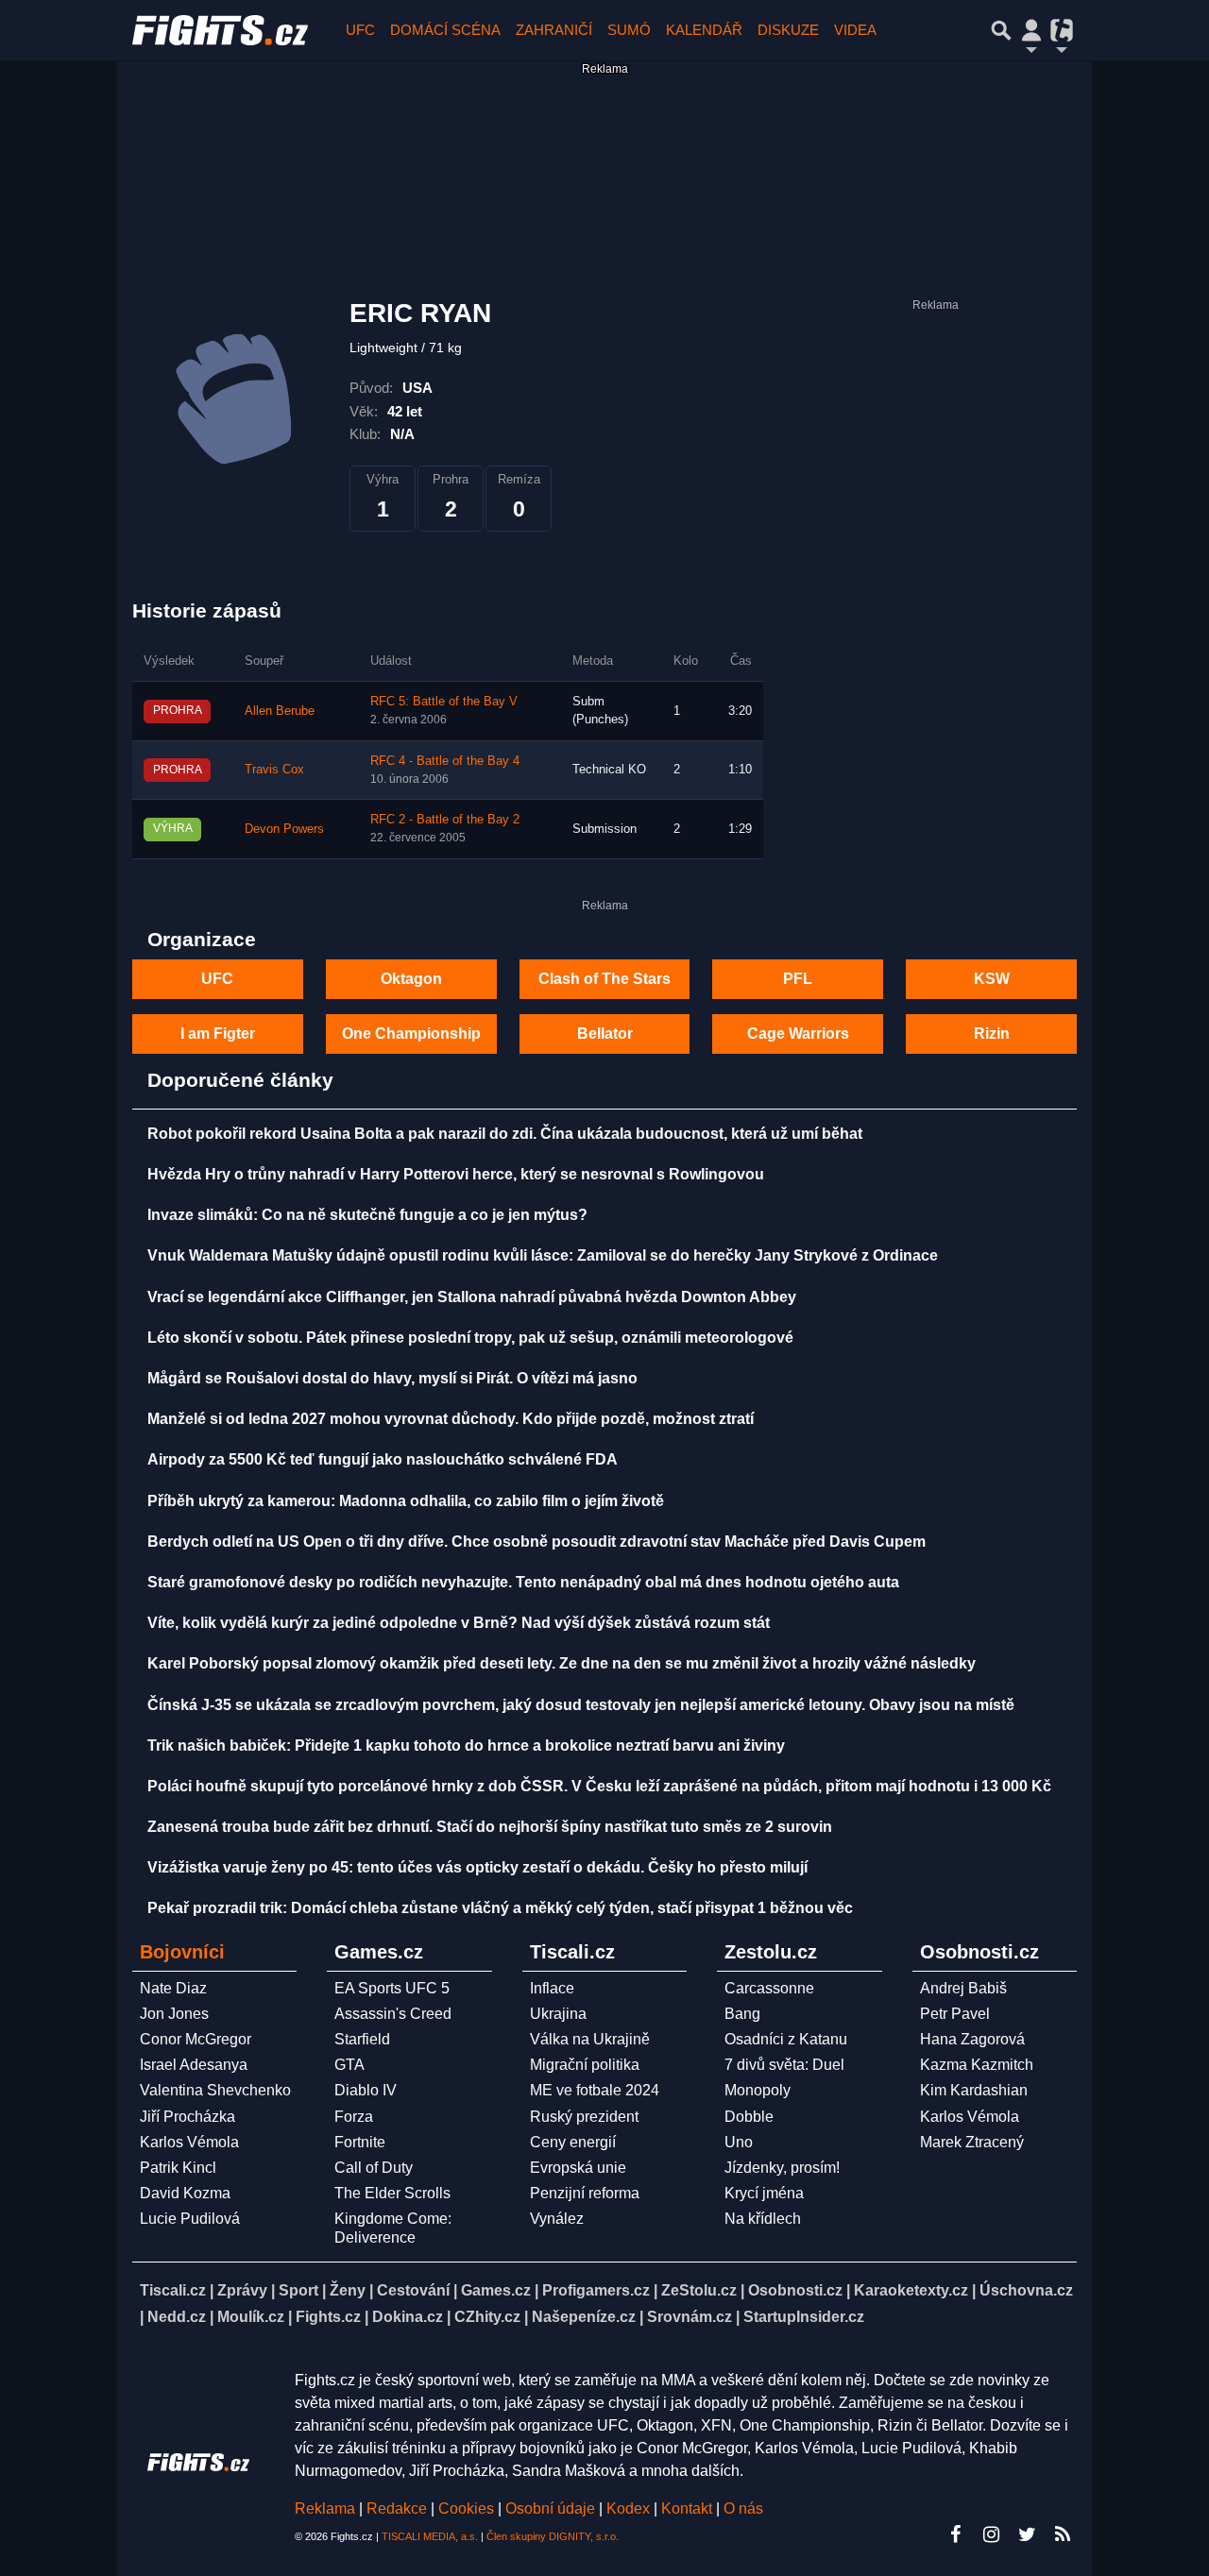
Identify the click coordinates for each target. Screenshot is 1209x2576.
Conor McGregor (196, 2039)
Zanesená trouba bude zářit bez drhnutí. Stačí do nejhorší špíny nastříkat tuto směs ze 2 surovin (490, 1827)
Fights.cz (328, 2317)
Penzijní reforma (585, 2193)
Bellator (605, 1034)
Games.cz (496, 2290)
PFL (798, 979)
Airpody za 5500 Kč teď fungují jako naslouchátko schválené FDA (383, 1459)
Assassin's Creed (393, 2014)
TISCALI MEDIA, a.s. (430, 2536)
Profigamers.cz (596, 2290)
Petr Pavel (955, 2014)
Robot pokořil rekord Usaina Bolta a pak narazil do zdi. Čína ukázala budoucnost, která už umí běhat (505, 1134)
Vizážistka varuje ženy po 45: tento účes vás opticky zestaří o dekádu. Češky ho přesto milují (477, 1867)
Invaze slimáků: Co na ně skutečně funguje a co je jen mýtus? (367, 1215)
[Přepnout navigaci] (1031, 30)
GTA (349, 2065)
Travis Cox (274, 770)
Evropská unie (578, 2168)
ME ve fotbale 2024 (595, 2090)
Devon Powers (284, 829)
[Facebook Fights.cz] (955, 2534)
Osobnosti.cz (795, 2290)
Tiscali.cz (173, 2290)
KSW (992, 979)
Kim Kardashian (974, 2090)
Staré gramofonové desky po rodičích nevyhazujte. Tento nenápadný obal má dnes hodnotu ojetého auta (523, 1582)
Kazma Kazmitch (977, 2065)
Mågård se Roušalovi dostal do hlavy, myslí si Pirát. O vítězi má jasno (392, 1378)
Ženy (348, 2290)
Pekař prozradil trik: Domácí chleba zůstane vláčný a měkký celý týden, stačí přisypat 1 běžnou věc (500, 1908)
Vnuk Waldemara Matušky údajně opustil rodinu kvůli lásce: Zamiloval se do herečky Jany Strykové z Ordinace (543, 1255)
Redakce (397, 2508)
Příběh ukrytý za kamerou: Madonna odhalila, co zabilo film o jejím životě (406, 1501)
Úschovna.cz (1026, 2290)
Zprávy (242, 2290)
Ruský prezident (584, 2117)
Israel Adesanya (194, 2065)
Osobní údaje (550, 2508)
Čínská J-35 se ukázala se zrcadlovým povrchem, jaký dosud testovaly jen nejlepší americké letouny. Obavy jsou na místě (581, 1705)
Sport (298, 2290)
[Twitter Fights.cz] (1027, 2534)
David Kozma (185, 2193)
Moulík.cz (251, 2317)
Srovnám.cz (690, 2317)
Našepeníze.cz (584, 2317)
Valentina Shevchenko (215, 2090)
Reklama (325, 2508)
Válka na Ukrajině (590, 2039)
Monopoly (758, 2090)
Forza (354, 2117)
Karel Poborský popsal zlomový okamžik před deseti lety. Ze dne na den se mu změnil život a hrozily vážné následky (562, 1663)
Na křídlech (763, 2219)
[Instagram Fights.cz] (991, 2534)
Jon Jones (174, 2014)
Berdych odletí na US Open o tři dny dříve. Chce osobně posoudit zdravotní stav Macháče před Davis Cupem (536, 1542)
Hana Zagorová (972, 2039)
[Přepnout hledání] (1001, 30)
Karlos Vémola (189, 2142)
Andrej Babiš (963, 1988)
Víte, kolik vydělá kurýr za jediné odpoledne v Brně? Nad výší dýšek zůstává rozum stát (459, 1623)
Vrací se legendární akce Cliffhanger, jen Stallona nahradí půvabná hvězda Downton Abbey (472, 1297)
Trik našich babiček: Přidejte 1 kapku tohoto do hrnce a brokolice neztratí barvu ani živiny (466, 1746)
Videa (855, 30)
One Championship (411, 1034)
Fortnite (360, 2142)
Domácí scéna (445, 30)
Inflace (552, 1988)
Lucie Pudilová (190, 2219)
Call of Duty (374, 2168)
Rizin (992, 1034)
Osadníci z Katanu (786, 2039)
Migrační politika (585, 2065)
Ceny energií (573, 2142)
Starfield (362, 2039)
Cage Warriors (798, 1034)
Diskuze (788, 30)
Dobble (749, 2117)
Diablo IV (366, 2090)
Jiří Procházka (187, 2117)
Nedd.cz (177, 2317)
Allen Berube (280, 711)
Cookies (466, 2508)
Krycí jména (764, 2193)
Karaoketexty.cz (911, 2290)
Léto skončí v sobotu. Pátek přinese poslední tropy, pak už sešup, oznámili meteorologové (470, 1338)
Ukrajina (558, 2014)
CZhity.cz (487, 2317)
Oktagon (411, 979)
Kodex (630, 2508)
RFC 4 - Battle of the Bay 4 (445, 761)
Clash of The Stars (604, 979)
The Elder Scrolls (392, 2193)
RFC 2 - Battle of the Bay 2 (445, 820)
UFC (360, 30)
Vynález (557, 2219)
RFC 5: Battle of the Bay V (444, 702)
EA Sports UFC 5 (392, 1988)
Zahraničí (554, 30)
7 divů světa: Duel (784, 2065)
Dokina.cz (408, 2317)
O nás (743, 2508)
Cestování (413, 2290)
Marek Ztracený (972, 2142)
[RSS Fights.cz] (1063, 2534)
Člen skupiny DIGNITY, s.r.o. (553, 2536)
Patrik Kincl (178, 2168)
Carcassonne (769, 1988)
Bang (742, 2014)
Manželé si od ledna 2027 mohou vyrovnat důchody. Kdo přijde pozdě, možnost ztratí (451, 1419)
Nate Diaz (173, 1988)
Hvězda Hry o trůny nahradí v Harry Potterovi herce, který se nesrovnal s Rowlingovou (456, 1174)
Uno (739, 2142)
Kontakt (689, 2508)
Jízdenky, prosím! (782, 2168)
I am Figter (218, 1034)
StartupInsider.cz (804, 2317)
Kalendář (704, 30)
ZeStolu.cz (699, 2290)
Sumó (629, 30)
